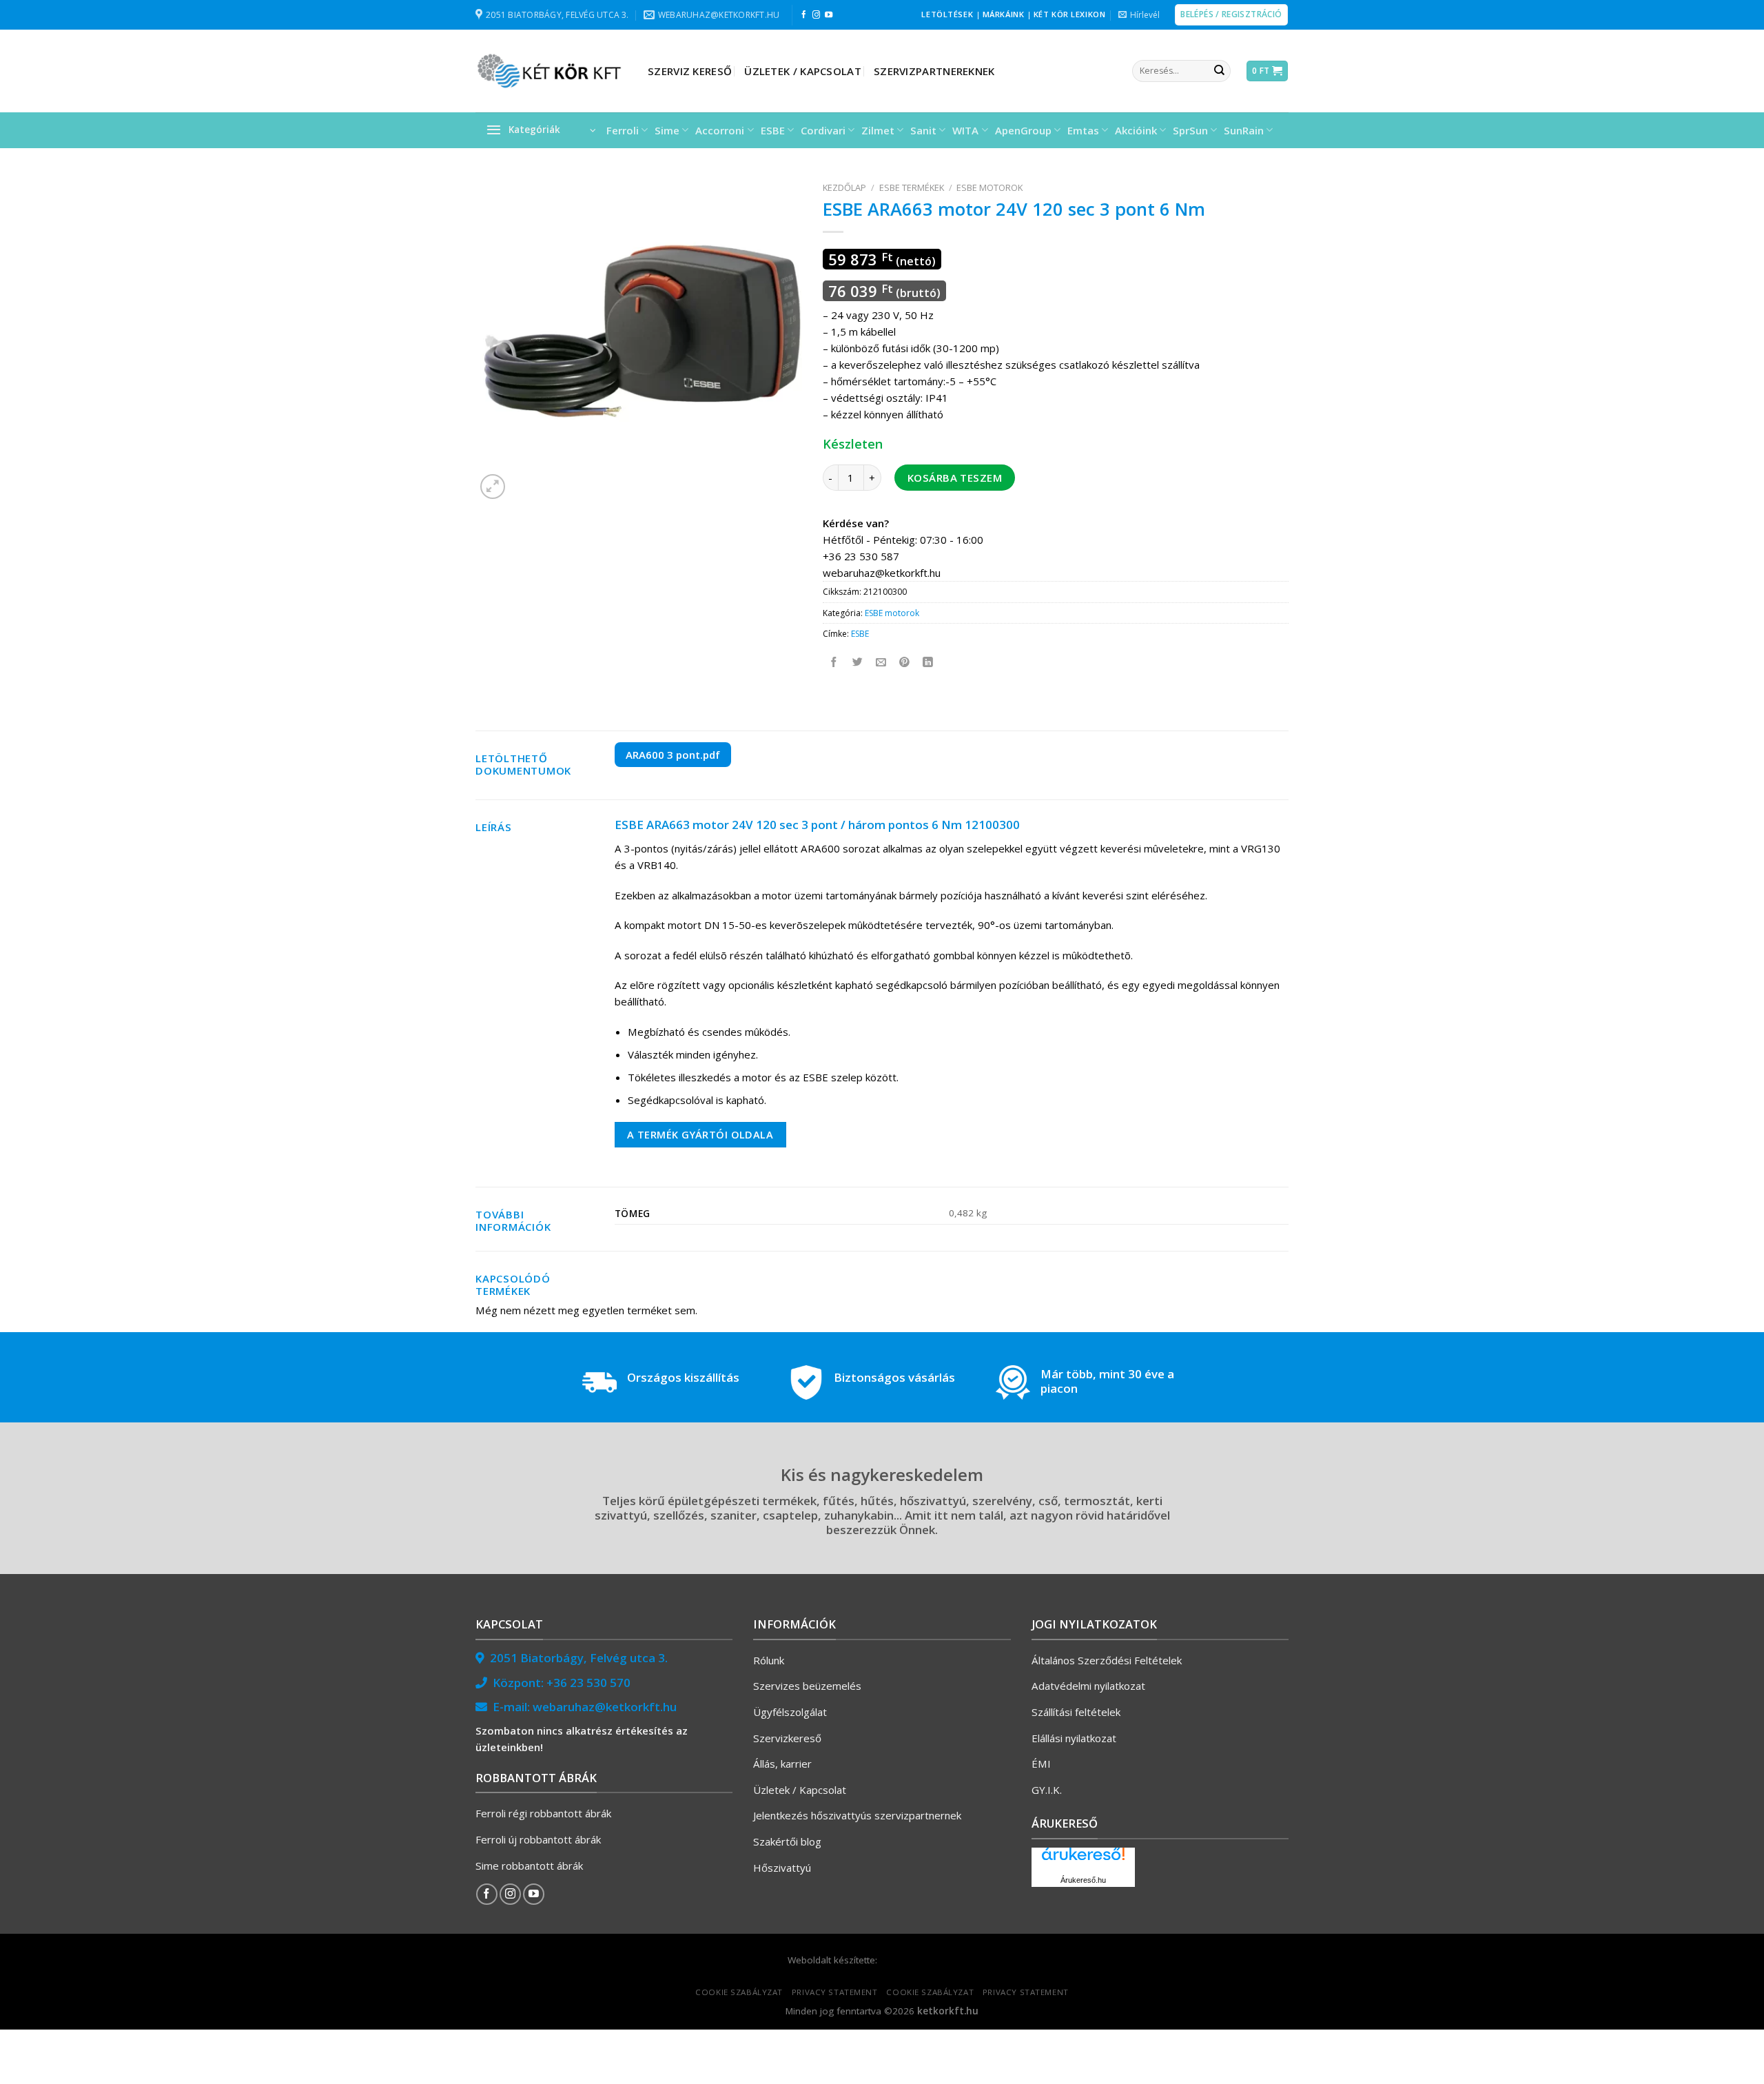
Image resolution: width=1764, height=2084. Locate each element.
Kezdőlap (844, 187)
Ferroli (623, 130)
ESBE (773, 130)
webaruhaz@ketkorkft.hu (605, 1707)
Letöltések (947, 14)
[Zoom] (493, 487)
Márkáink (1004, 14)
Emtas (1083, 130)
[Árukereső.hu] (1083, 1859)
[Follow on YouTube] (829, 15)
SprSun (1190, 130)
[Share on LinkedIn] (929, 663)
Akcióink (1136, 130)
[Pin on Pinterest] (905, 663)
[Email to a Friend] (882, 663)
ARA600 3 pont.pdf (673, 755)
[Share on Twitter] (858, 663)
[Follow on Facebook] (804, 15)
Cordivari (823, 130)
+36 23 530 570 (588, 1683)
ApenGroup (1023, 130)
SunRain (1244, 130)
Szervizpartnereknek (934, 71)
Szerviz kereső (690, 71)
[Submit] (1219, 71)
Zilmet (878, 130)
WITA (965, 130)
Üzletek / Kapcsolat (803, 71)
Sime (667, 130)
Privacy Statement (835, 1992)
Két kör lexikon (1069, 14)
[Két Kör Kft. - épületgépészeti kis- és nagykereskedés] (551, 71)
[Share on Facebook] (835, 663)
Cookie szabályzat (739, 1992)
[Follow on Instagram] (816, 15)
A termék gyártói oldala (700, 1134)
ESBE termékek (912, 187)
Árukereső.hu (1083, 1880)
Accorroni (720, 130)
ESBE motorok (989, 187)
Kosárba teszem (955, 478)
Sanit (923, 130)
